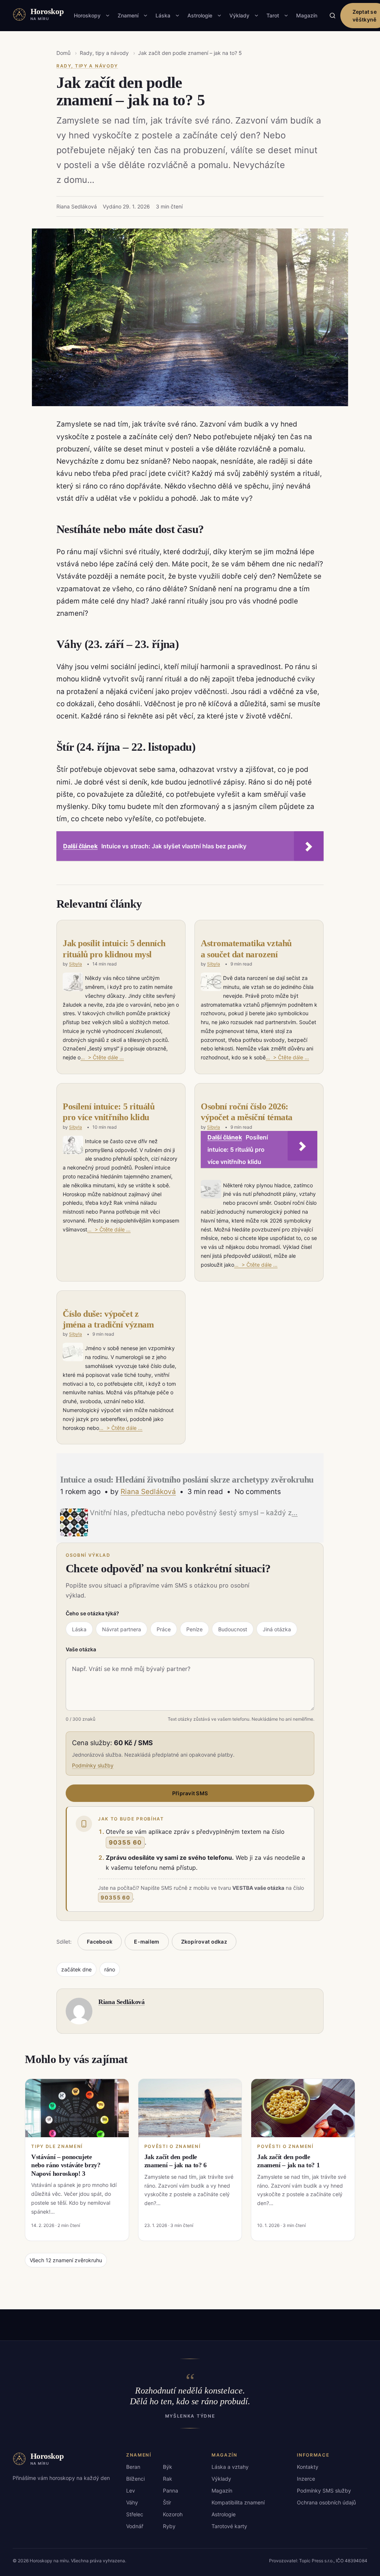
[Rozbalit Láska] (177, 16)
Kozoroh (173, 2514)
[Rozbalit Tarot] (286, 16)
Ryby (169, 2526)
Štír (167, 2502)
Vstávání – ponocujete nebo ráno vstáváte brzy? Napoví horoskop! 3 (66, 2165)
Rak (168, 2479)
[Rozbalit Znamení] (145, 16)
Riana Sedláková (148, 1492)
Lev (131, 2491)
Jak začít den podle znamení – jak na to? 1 (288, 2161)
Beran (133, 2467)
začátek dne (76, 1969)
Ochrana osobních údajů (326, 2502)
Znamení (128, 15)
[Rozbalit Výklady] (256, 16)
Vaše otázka (81, 1649)
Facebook (100, 1942)
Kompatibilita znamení (238, 2502)
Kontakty (308, 2467)
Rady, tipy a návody (104, 53)
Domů (63, 53)
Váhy (132, 2502)
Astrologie (200, 15)
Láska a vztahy (230, 2467)
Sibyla (76, 964)
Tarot (273, 15)
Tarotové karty (229, 2526)
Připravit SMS (190, 1793)
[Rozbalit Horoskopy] (108, 16)
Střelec (135, 2514)
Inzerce (306, 2479)
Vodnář (135, 2526)
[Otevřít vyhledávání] (332, 16)
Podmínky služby (93, 1765)
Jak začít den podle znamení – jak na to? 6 (176, 2161)
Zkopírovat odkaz (204, 1942)
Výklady (239, 15)
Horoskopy (87, 15)
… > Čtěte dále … (102, 1057)
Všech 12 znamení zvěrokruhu (66, 2260)
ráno (110, 1969)
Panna (171, 2491)
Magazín (307, 15)
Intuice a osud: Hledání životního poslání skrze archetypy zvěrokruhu (187, 1480)
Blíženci (135, 2479)
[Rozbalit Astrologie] (219, 16)
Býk (168, 2467)
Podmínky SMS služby (324, 2491)
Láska (163, 15)
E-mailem (147, 1942)
